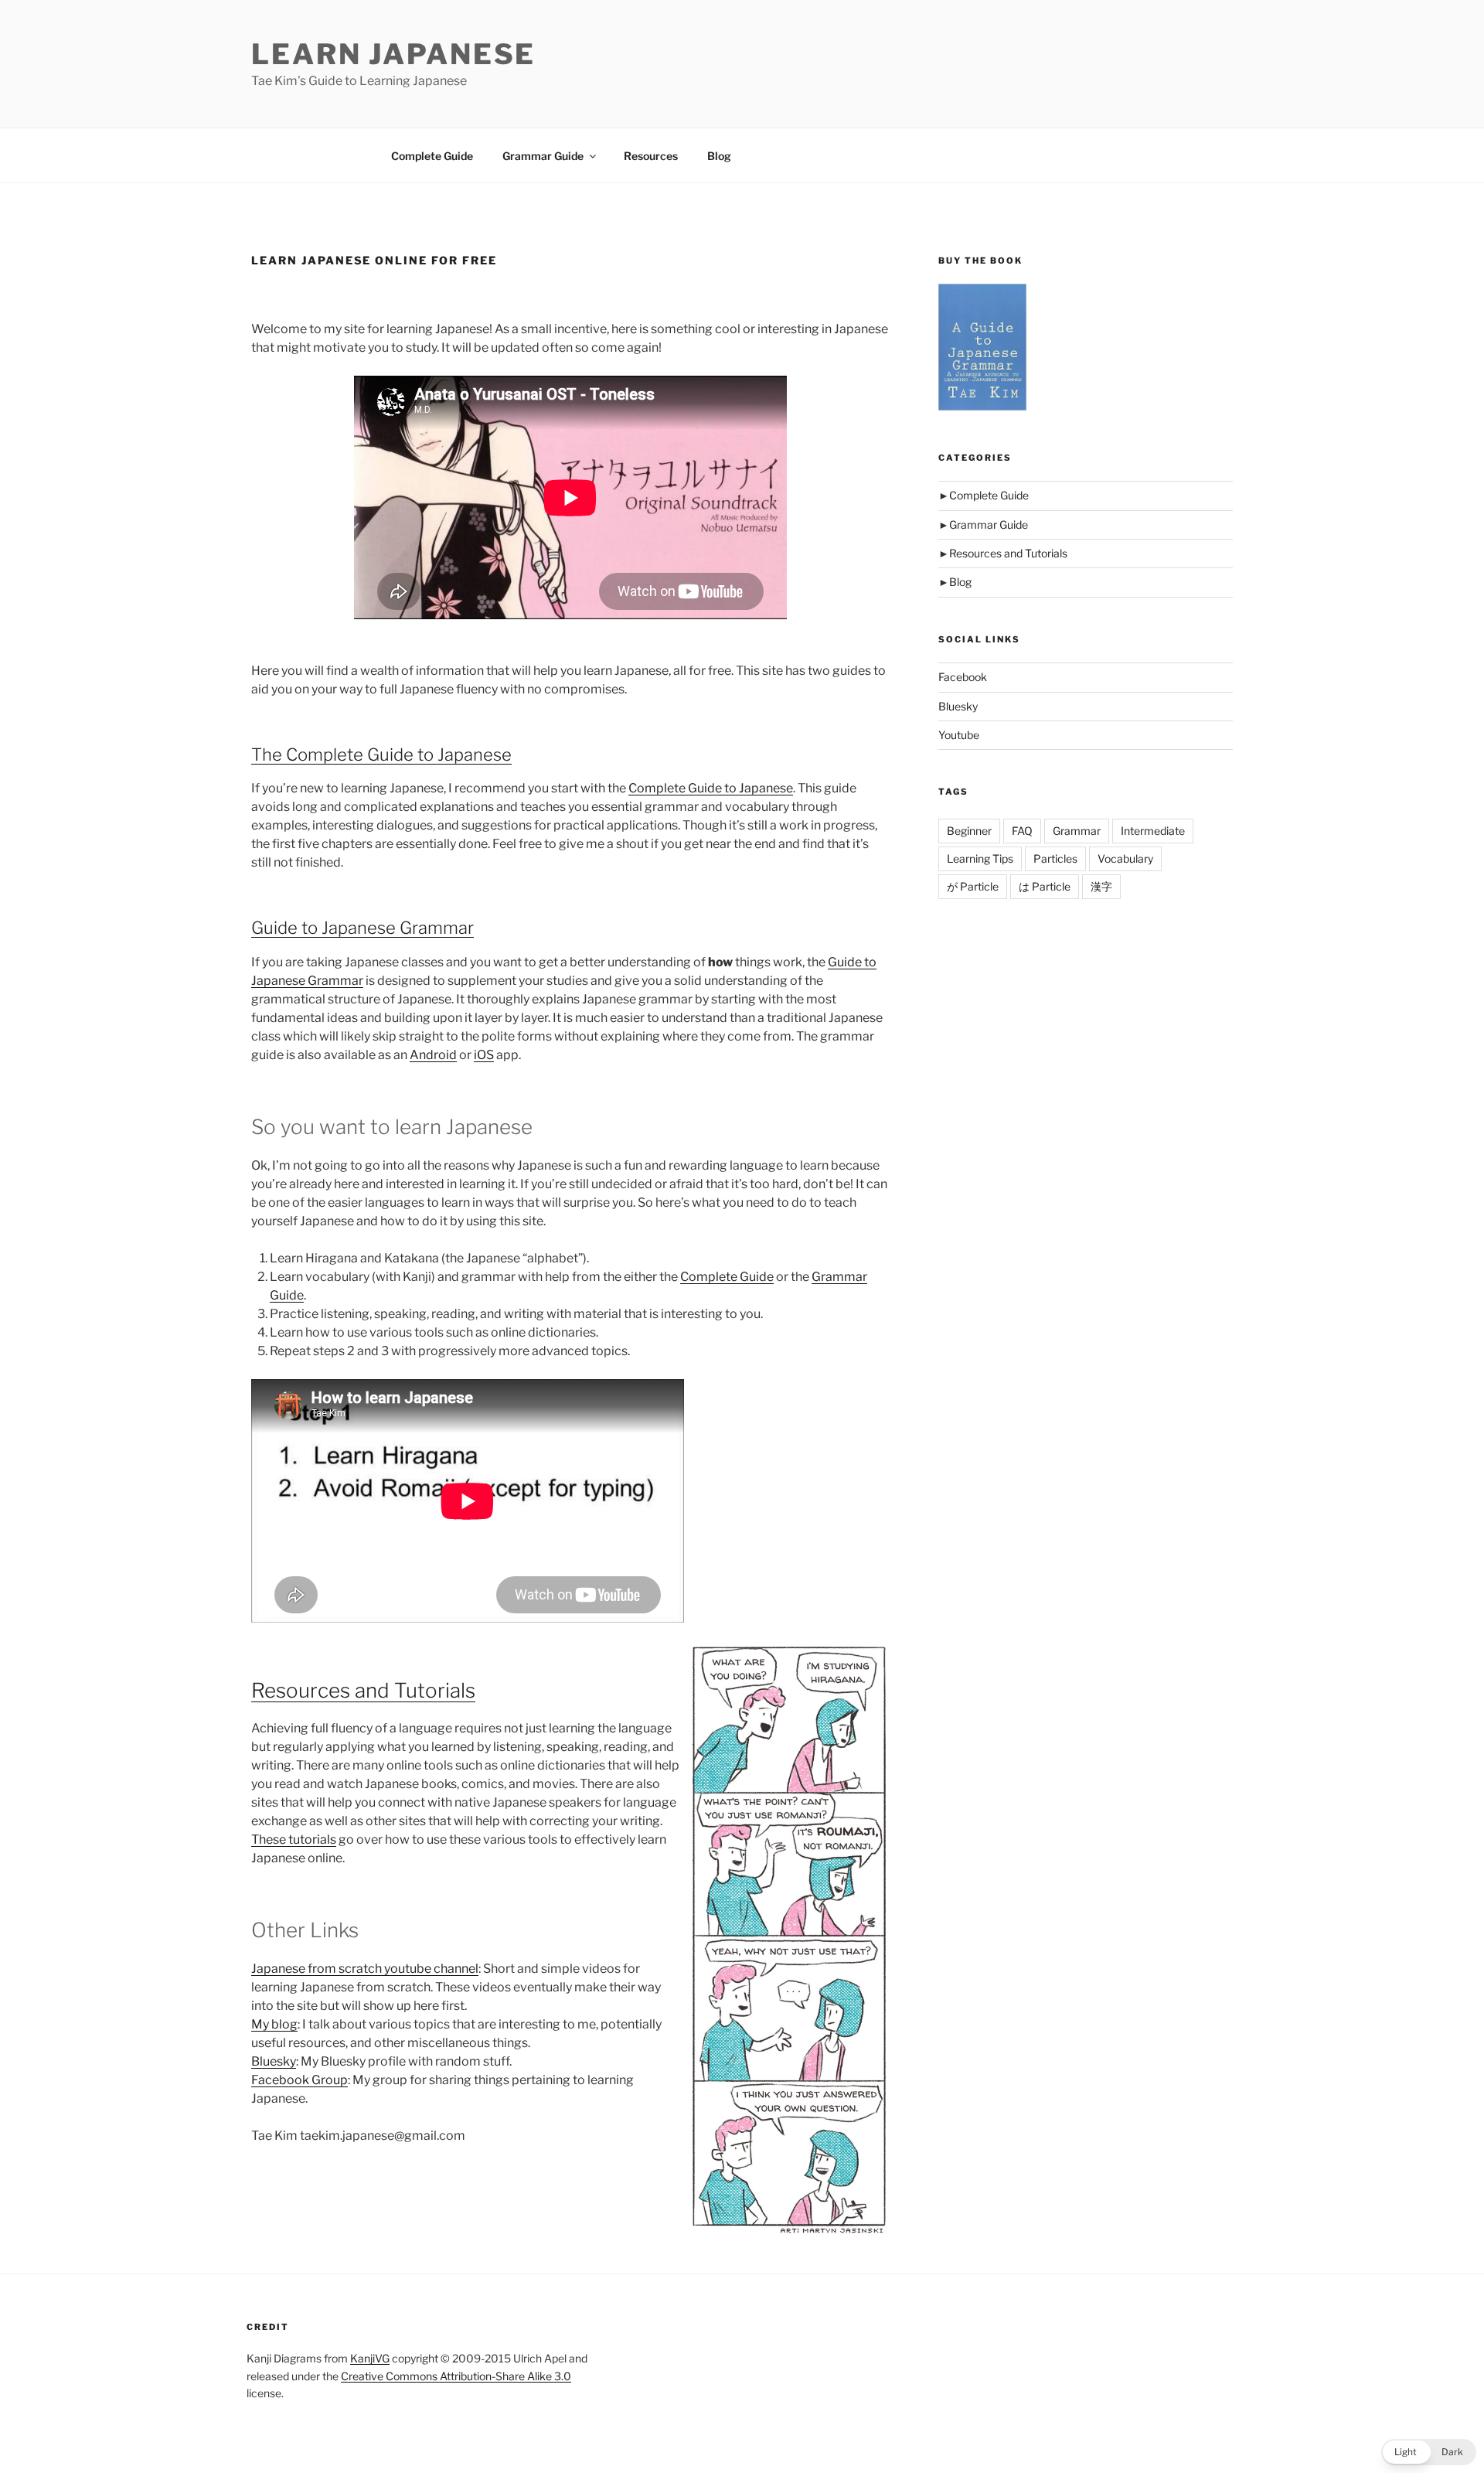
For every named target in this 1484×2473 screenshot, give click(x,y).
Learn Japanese (393, 54)
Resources (651, 156)
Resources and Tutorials (363, 1690)
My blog (274, 2024)
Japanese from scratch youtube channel (365, 1969)
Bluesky (274, 2061)
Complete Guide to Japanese (711, 788)
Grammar (1077, 831)
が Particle (973, 886)
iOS (484, 1055)
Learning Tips (980, 858)
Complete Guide (432, 156)
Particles (1055, 858)
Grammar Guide (543, 156)
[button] (1429, 2452)
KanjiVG (370, 2358)
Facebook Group (300, 2080)
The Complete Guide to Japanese (381, 755)
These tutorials (294, 1839)
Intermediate (1153, 831)
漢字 (1101, 886)
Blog (719, 156)
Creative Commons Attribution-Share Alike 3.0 (456, 2376)
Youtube (959, 735)
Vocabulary (1125, 858)
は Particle (1045, 886)
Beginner (969, 831)
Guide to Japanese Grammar (362, 928)
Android (433, 1055)
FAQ (1022, 831)
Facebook (963, 677)
